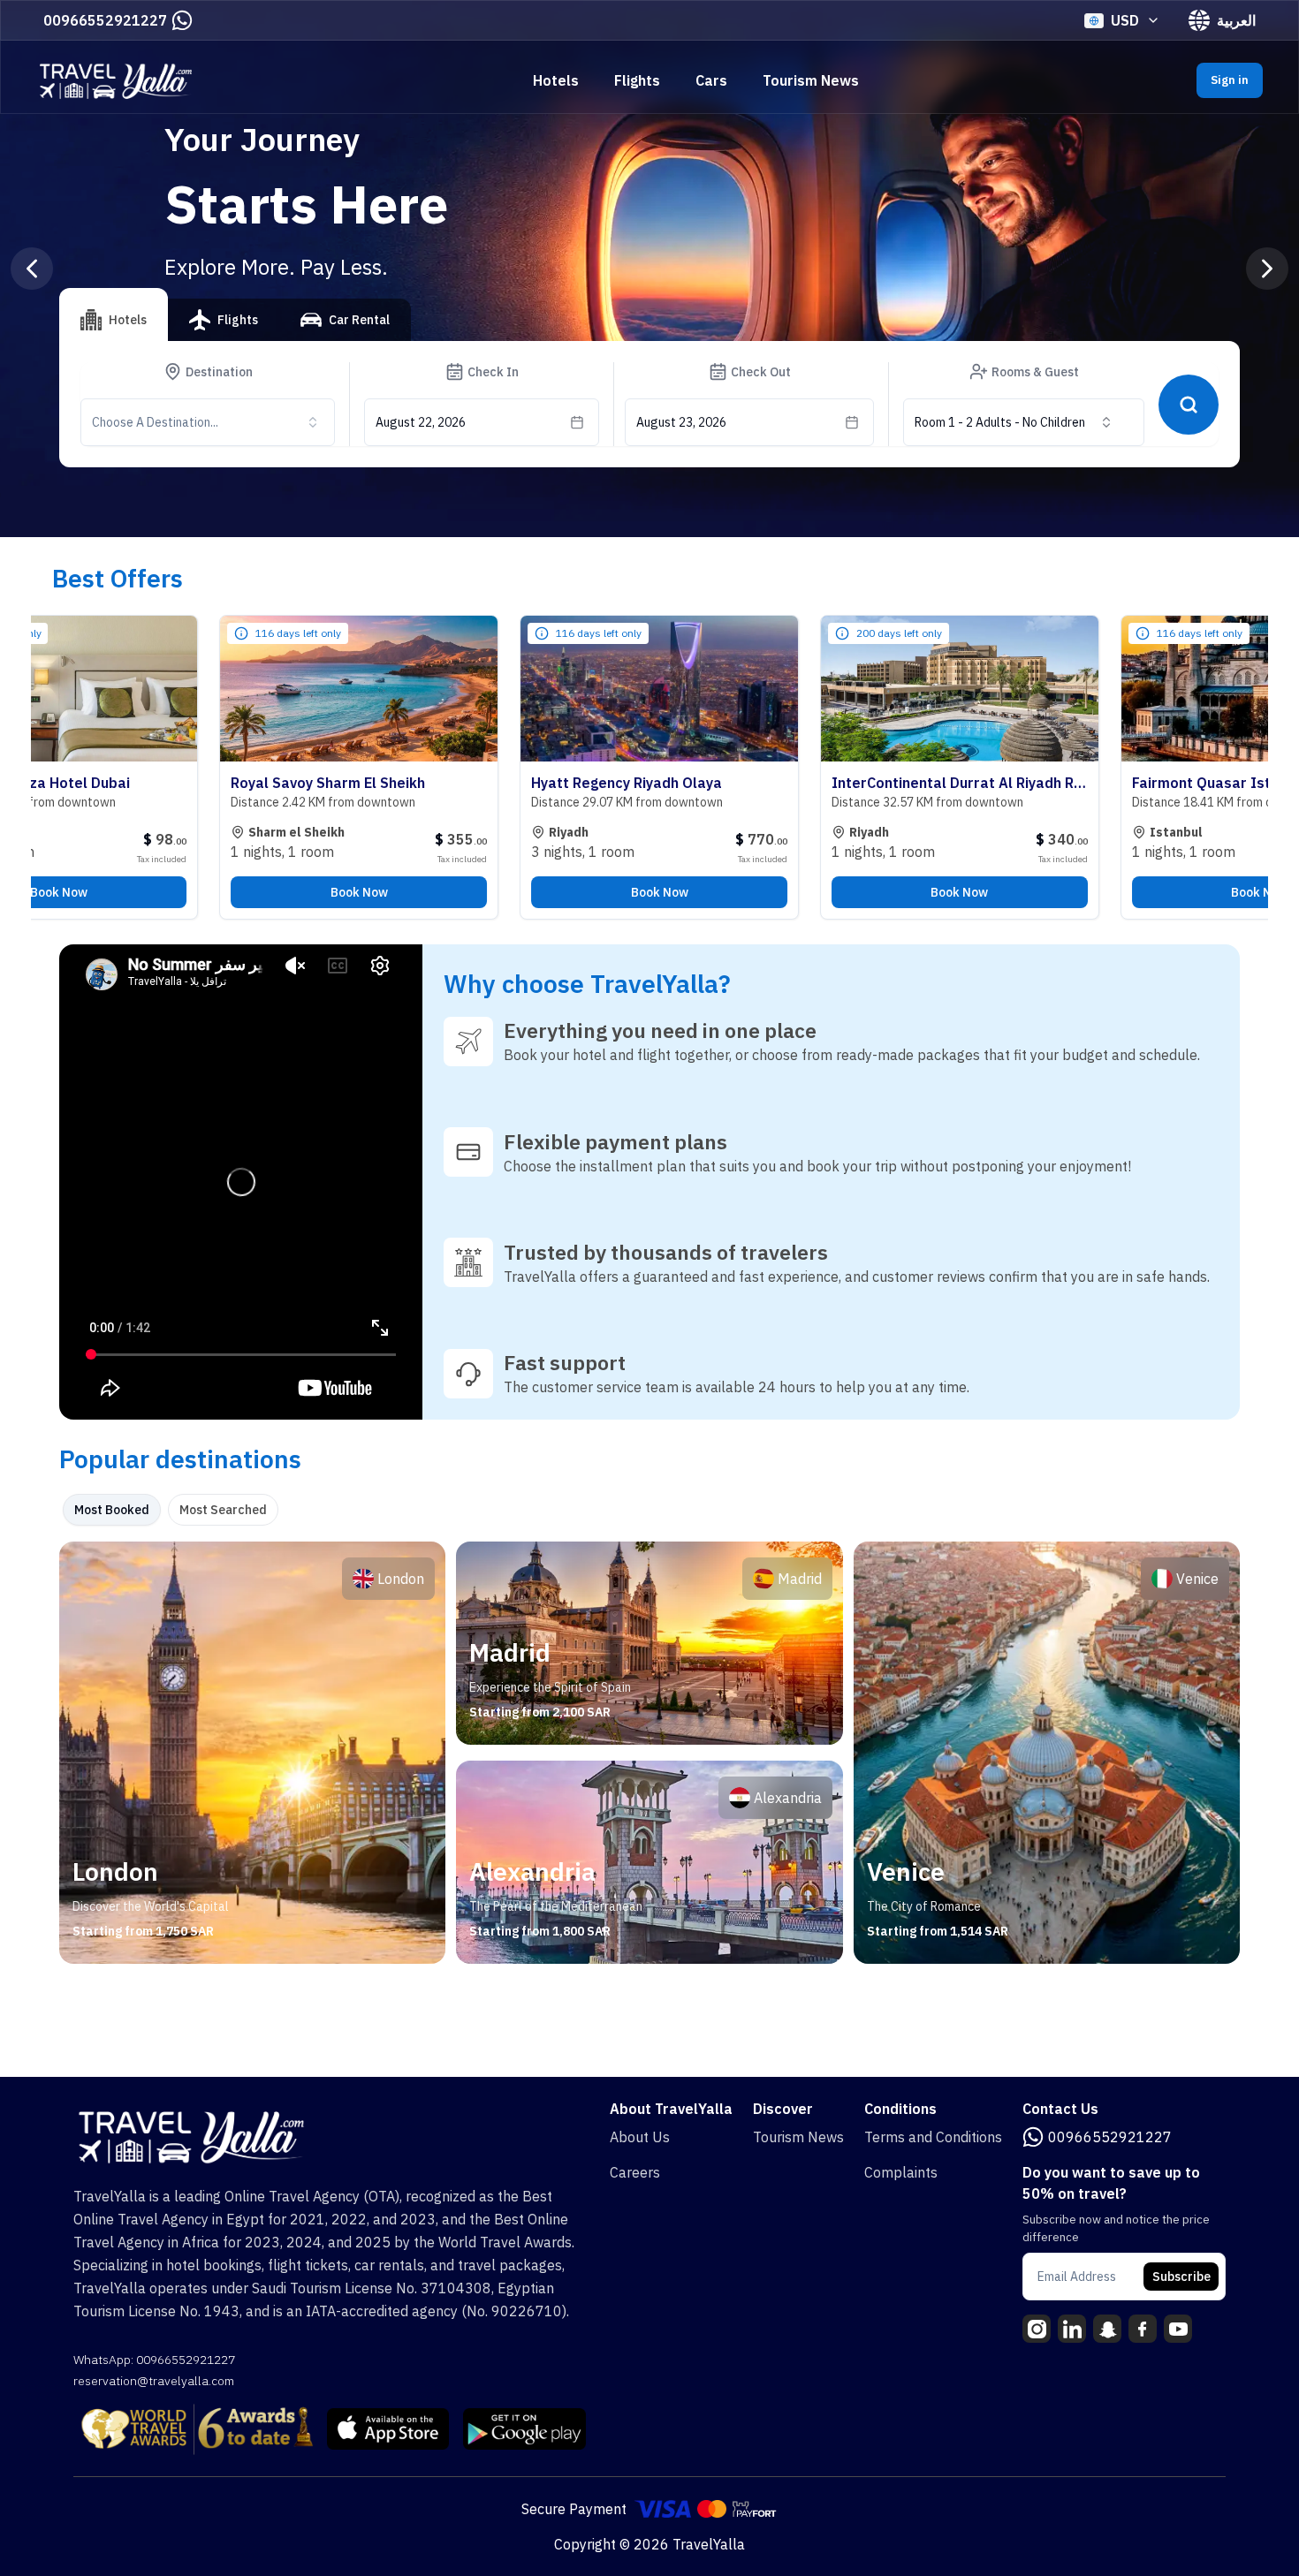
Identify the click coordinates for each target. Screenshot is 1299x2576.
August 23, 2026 (681, 422)
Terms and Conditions (933, 2137)
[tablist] (235, 327)
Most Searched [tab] (223, 1510)
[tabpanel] (649, 1753)
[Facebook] (1143, 2329)
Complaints (901, 2172)
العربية (1236, 20)
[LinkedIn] (1072, 2329)
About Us (640, 2137)
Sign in (1230, 80)
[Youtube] (1178, 2329)
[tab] (114, 314)
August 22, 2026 (421, 422)
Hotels (556, 80)
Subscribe (1181, 2277)
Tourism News (811, 80)
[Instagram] (1037, 2329)
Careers (635, 2172)
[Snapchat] (1107, 2329)
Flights (637, 80)
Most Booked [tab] (112, 1510)
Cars (711, 80)
